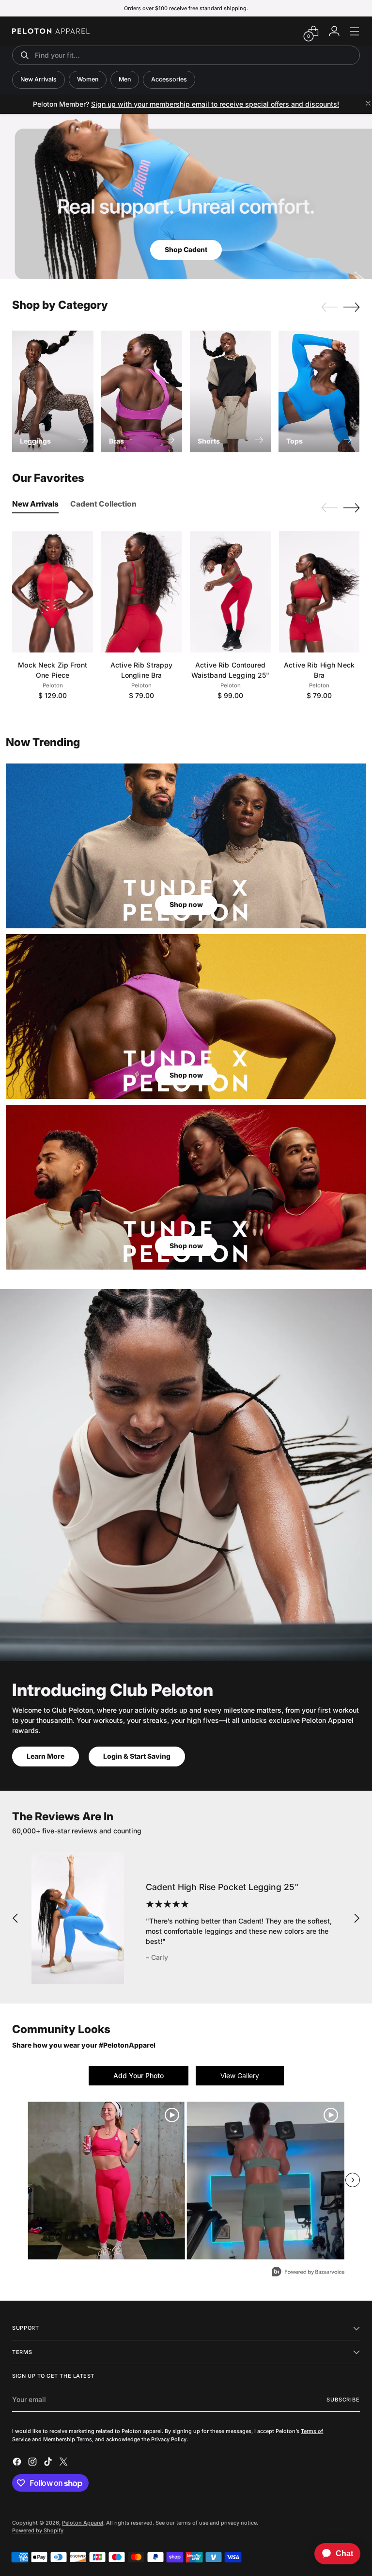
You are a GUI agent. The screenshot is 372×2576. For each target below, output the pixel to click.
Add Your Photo (139, 2075)
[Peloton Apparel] (51, 31)
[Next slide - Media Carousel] (353, 2180)
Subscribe (343, 2400)
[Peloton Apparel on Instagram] (33, 2463)
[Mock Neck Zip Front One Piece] (53, 592)
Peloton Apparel (83, 2523)
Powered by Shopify (38, 2530)
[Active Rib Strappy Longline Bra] (142, 592)
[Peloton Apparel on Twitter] (64, 2463)
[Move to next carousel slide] (352, 307)
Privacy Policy (169, 2439)
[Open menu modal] (355, 31)
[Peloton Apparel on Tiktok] (49, 2463)
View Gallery (240, 2075)
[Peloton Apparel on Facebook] (18, 2463)
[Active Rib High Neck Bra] (319, 592)
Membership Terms (68, 2439)
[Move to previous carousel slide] (329, 307)
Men (125, 79)
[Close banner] (368, 104)
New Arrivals (39, 79)
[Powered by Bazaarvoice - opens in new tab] (308, 2273)
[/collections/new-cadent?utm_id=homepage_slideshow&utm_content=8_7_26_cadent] (186, 197)
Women (88, 79)
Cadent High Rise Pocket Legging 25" (222, 1887)
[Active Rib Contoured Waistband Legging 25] (230, 592)
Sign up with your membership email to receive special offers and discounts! (215, 104)
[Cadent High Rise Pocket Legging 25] (78, 1918)
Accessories (169, 79)
